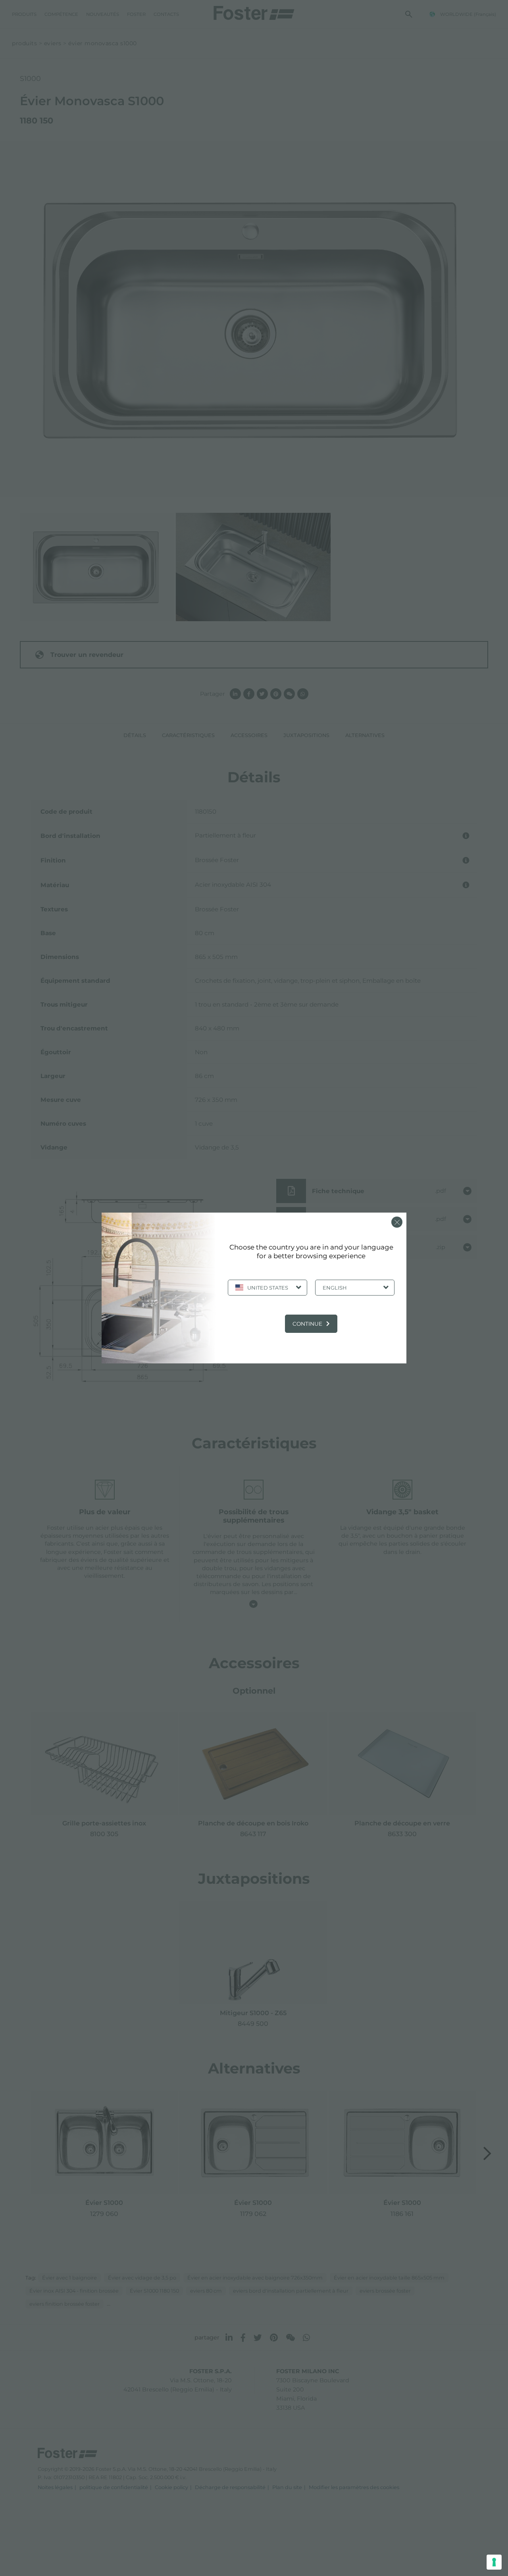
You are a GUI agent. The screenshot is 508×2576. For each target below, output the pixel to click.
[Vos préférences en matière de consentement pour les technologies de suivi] (494, 2562)
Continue (307, 1324)
